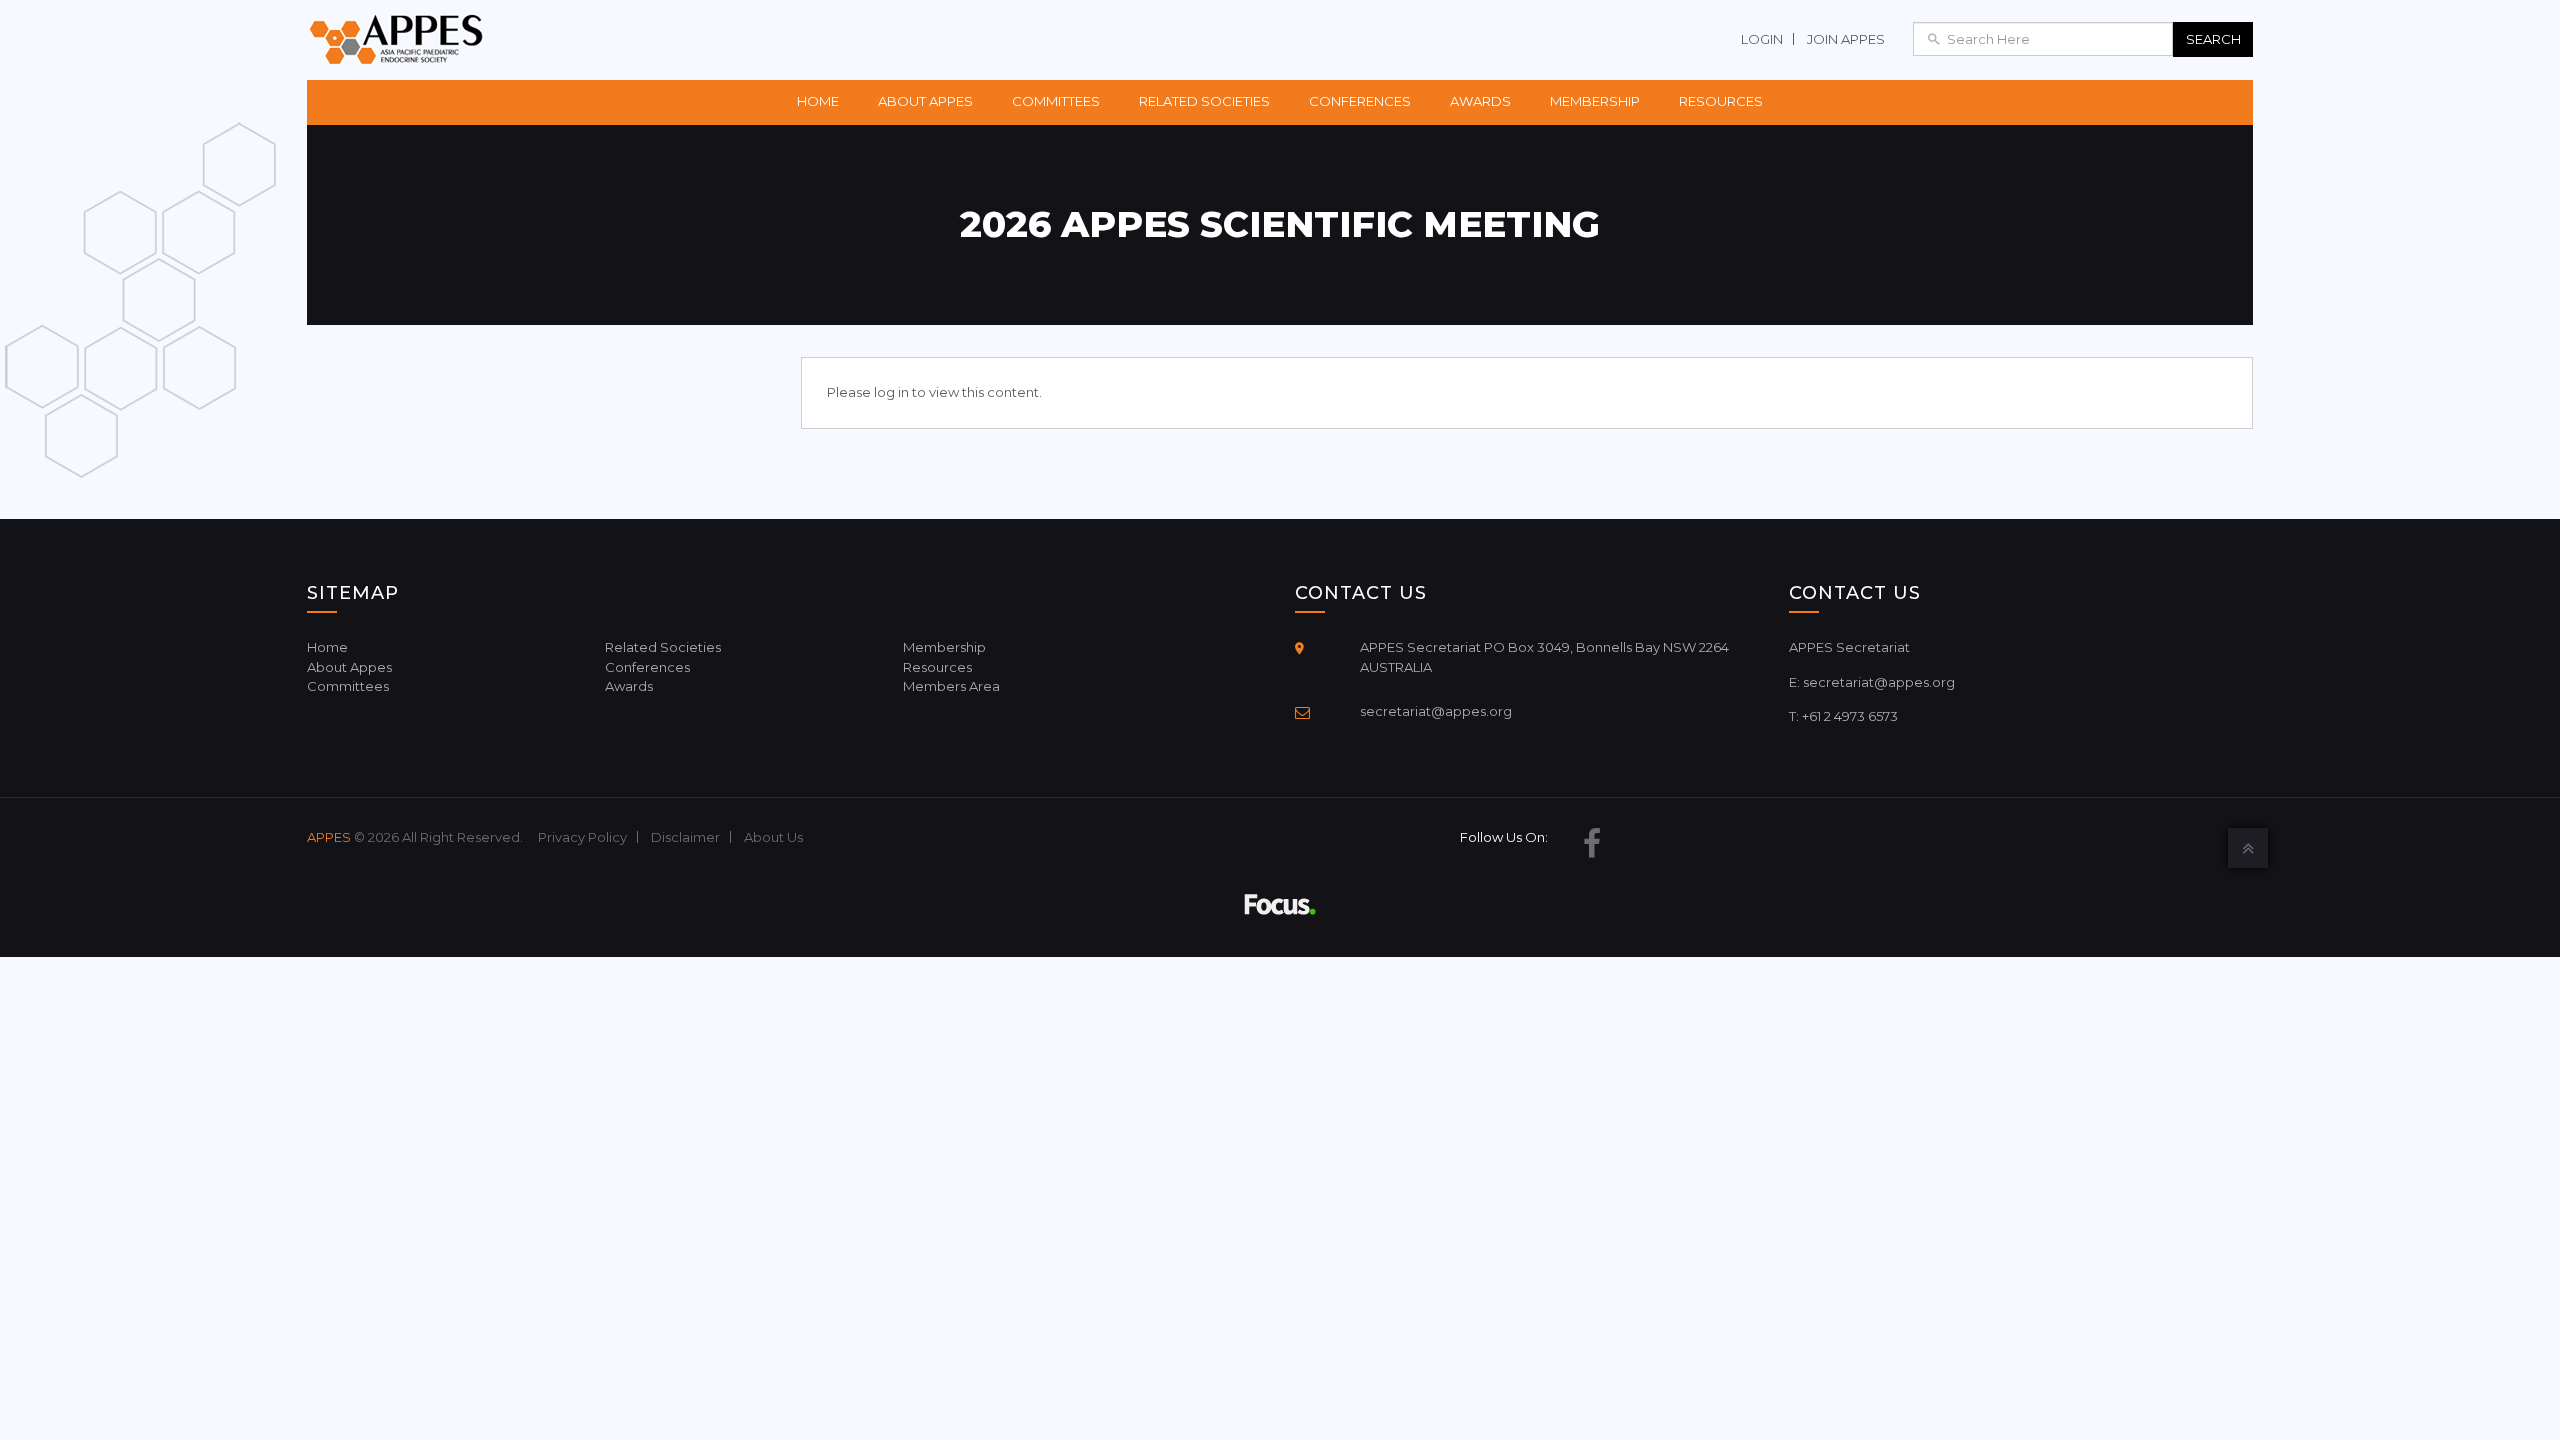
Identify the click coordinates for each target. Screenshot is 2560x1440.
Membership (1595, 101)
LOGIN (1762, 39)
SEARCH (2213, 39)
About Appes (925, 101)
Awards (1480, 101)
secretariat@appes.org (1436, 711)
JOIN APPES (1846, 39)
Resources (1721, 101)
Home (818, 101)
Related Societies (1204, 101)
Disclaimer (685, 837)
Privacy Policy (582, 837)
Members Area (951, 686)
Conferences (1360, 101)
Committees (1056, 101)
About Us (773, 837)
